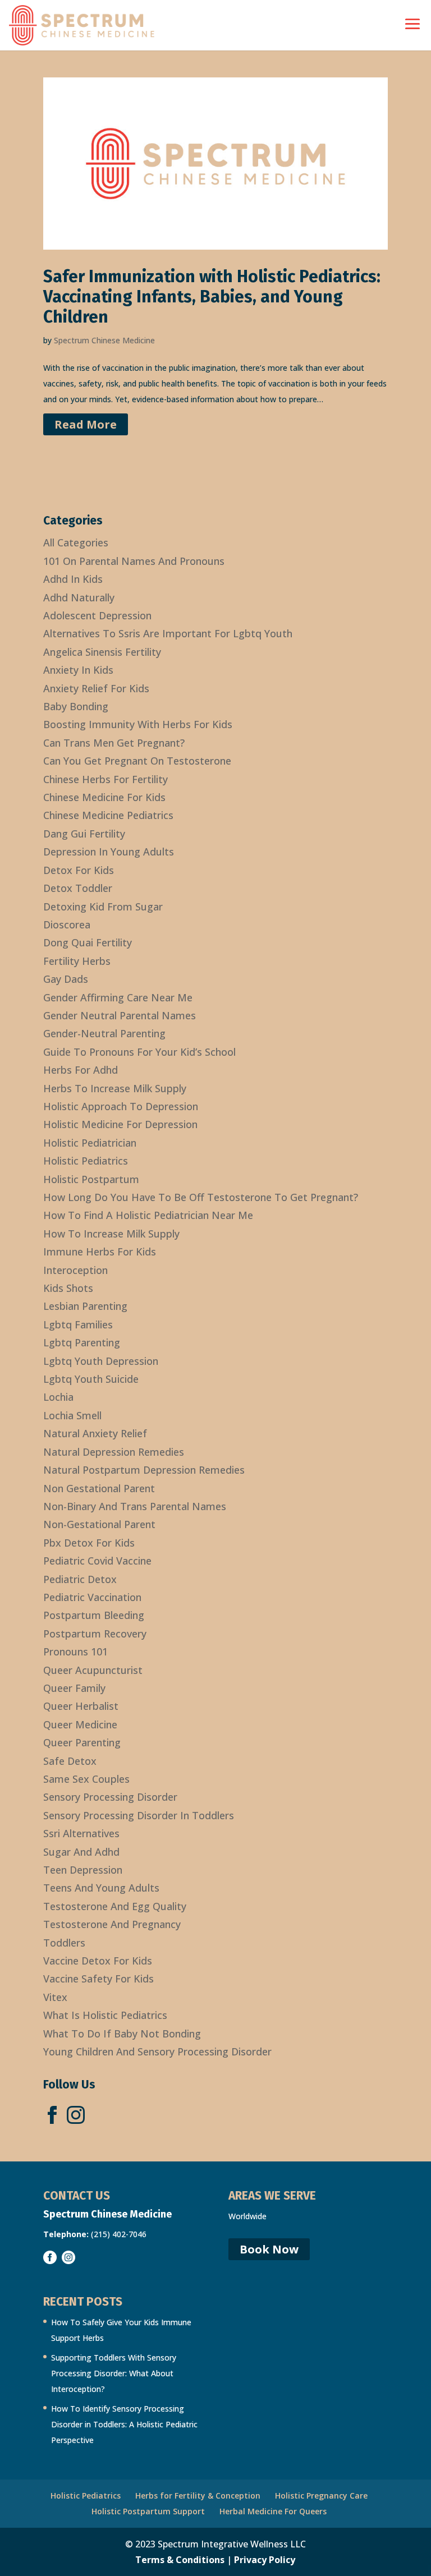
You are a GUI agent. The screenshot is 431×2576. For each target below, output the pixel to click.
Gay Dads (66, 979)
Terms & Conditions (180, 2560)
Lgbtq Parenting (82, 1342)
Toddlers (64, 1943)
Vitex (55, 1997)
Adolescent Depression (97, 615)
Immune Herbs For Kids (100, 1252)
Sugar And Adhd (81, 1852)
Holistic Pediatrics (86, 1161)
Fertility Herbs (77, 961)
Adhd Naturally (79, 597)
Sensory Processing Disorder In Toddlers (139, 1815)
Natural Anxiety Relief (95, 1433)
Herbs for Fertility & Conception (198, 2496)
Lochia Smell (72, 1415)
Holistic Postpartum (91, 1179)
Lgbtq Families (78, 1324)
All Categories (76, 542)
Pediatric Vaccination (92, 1597)
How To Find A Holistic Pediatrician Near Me (148, 1215)
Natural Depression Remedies (114, 1452)
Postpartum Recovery (95, 1634)
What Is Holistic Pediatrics (105, 2015)
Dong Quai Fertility (88, 942)
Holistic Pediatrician (90, 1143)
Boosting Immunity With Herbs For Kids (138, 724)
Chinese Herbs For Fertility (106, 779)
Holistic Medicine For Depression (120, 1124)
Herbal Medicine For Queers (273, 2511)
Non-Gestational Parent (99, 1524)
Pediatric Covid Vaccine (97, 1561)
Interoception (75, 1270)
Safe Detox (70, 1761)
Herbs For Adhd (81, 1070)
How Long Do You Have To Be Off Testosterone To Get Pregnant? (201, 1197)
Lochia (58, 1397)
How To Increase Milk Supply (111, 1234)
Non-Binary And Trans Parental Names (135, 1506)
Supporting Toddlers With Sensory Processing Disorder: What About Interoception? (114, 2373)
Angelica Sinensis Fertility (102, 652)
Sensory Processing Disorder (110, 1797)
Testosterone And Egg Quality (115, 1906)
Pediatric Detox (80, 1579)
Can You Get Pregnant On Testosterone (137, 761)
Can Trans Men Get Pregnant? (114, 743)
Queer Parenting (82, 1742)
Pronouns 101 (75, 1652)
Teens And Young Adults (101, 1888)
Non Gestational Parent (99, 1488)
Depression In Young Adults (109, 852)
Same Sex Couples (86, 1779)
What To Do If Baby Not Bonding (122, 2034)
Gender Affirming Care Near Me (118, 997)
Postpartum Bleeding (94, 1615)
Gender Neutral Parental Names (120, 1015)
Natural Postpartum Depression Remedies (144, 1470)
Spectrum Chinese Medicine (104, 340)
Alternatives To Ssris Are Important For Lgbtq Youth (168, 633)
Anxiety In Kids (78, 670)
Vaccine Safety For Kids (98, 1979)
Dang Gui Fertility (84, 834)
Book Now (269, 2249)
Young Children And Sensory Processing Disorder (157, 2051)
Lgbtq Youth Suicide (91, 1379)
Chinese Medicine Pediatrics (108, 815)
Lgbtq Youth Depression (101, 1361)
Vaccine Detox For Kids (98, 1961)
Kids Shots (68, 1288)
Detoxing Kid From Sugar (103, 907)
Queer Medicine (80, 1724)
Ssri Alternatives (81, 1833)
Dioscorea (67, 924)
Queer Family (74, 1688)
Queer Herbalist (81, 1706)
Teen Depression (83, 1870)
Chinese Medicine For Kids (104, 797)
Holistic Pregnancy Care (321, 2496)
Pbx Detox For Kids (89, 1543)
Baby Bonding (76, 706)
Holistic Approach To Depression (121, 1106)
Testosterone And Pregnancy (112, 1924)
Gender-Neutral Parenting (104, 1033)
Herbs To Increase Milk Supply (115, 1088)
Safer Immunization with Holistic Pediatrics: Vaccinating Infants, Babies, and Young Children (212, 297)
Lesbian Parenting (85, 1306)
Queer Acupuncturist (93, 1670)
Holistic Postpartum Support (148, 2511)
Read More (86, 424)
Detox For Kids (79, 870)
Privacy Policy (265, 2560)
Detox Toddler (78, 888)
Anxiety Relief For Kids (96, 688)
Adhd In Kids (73, 579)
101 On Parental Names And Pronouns (134, 561)
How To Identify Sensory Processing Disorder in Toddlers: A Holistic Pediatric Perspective (124, 2424)
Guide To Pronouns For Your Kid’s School (139, 1052)
